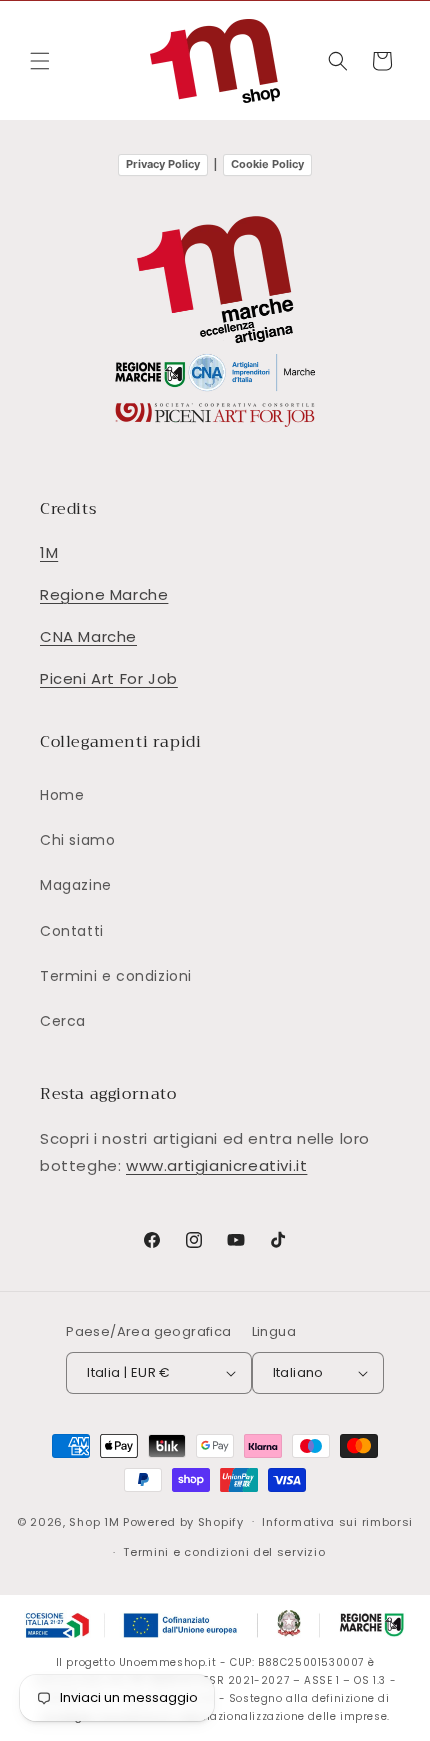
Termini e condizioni (116, 976)
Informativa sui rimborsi (337, 1522)
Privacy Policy (163, 164)
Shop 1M (94, 1521)
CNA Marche (88, 636)
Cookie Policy (267, 164)
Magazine (76, 885)
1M (49, 552)
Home (62, 795)
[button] (40, 61)
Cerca (63, 1021)
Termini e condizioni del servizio (224, 1552)
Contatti (72, 931)
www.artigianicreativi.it (216, 1165)
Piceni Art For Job (109, 678)
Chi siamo (77, 840)
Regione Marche (104, 594)
